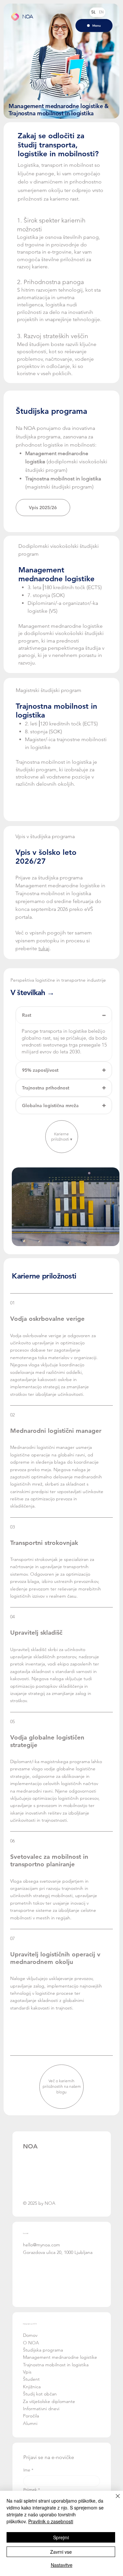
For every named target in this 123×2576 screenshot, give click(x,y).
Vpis (28, 2372)
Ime (28, 2470)
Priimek (32, 2490)
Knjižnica (32, 2387)
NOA (28, 16)
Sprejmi (61, 2537)
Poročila (31, 2416)
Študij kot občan (40, 2394)
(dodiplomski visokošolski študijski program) (66, 462)
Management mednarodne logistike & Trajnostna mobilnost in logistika (59, 110)
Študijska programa (43, 2350)
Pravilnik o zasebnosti (51, 2521)
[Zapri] (114, 2500)
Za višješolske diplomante (49, 2401)
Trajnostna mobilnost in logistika (56, 2365)
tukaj (44, 948)
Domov (30, 2335)
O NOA (32, 2343)
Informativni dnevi (41, 2409)
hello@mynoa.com (41, 2245)
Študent (31, 2379)
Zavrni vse (61, 2552)
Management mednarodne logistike (60, 2357)
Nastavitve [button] (62, 2565)
